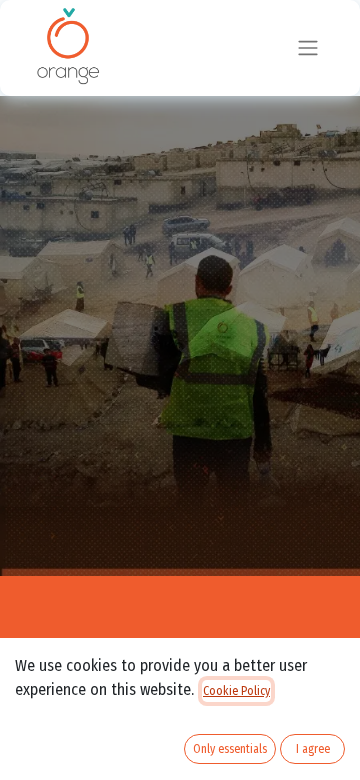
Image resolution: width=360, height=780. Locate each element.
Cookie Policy (236, 691)
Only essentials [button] (230, 749)
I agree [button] (313, 749)
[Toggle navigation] (308, 48)
